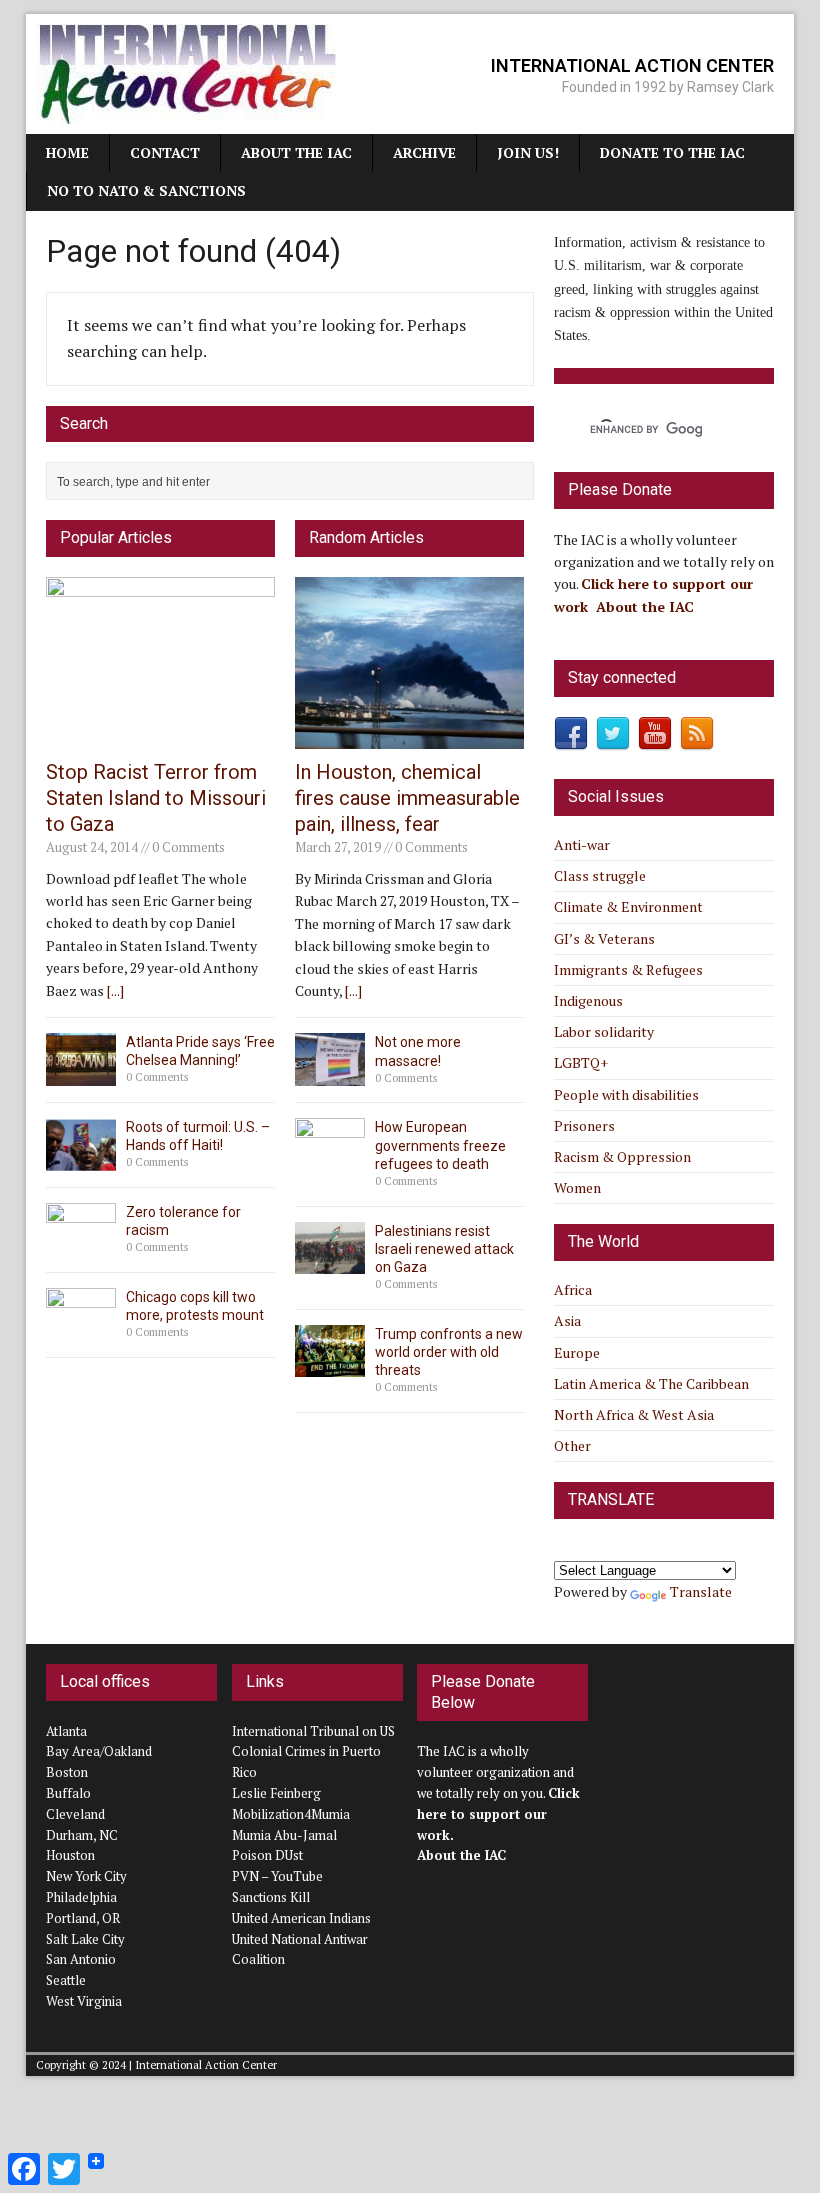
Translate (701, 1591)
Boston (67, 1772)
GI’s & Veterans (604, 938)
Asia (567, 1320)
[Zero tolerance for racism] (81, 1244)
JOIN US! (528, 152)
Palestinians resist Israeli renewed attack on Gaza (444, 1249)
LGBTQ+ (581, 1062)
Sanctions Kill (271, 1897)
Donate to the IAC (672, 152)
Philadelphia (81, 1897)
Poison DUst (267, 1855)
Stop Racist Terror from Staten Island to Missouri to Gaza (156, 798)
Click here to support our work (498, 1814)
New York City (86, 1876)
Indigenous (588, 1000)
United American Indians (301, 1918)
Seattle (66, 1980)
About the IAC (296, 152)
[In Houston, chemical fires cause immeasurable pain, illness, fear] (409, 737)
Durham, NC (82, 1835)
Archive (424, 152)
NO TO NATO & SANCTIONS (146, 190)
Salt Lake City (85, 1939)
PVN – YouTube (277, 1876)
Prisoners (584, 1125)
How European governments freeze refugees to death (440, 1145)
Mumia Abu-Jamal (284, 1835)
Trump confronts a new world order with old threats (449, 1352)
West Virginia (84, 2001)
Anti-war (582, 844)
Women (577, 1187)
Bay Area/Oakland (99, 1751)
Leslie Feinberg (276, 1793)
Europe (577, 1352)
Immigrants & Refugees (628, 969)
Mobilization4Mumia (291, 1814)
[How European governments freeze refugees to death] (330, 1159)
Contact (165, 152)
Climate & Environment (628, 906)
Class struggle (600, 875)
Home (67, 152)
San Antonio (81, 1959)
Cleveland (75, 1814)
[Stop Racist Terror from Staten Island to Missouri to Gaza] (160, 737)
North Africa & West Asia (634, 1414)
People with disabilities (626, 1094)
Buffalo (68, 1793)
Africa (573, 1289)
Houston (70, 1855)
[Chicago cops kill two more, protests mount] (81, 1329)
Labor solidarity (604, 1031)
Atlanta (66, 1731)
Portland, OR (83, 1918)
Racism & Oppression (622, 1156)
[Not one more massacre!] (330, 1074)
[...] (115, 990)
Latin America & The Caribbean (651, 1383)
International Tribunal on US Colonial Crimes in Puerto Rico (313, 1752)
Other (572, 1445)
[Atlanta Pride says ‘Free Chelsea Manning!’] (81, 1073)
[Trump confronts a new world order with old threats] (330, 1365)
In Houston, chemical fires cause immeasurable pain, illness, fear (407, 798)
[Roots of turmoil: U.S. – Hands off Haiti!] (81, 1158)
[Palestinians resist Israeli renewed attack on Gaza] (330, 1262)
